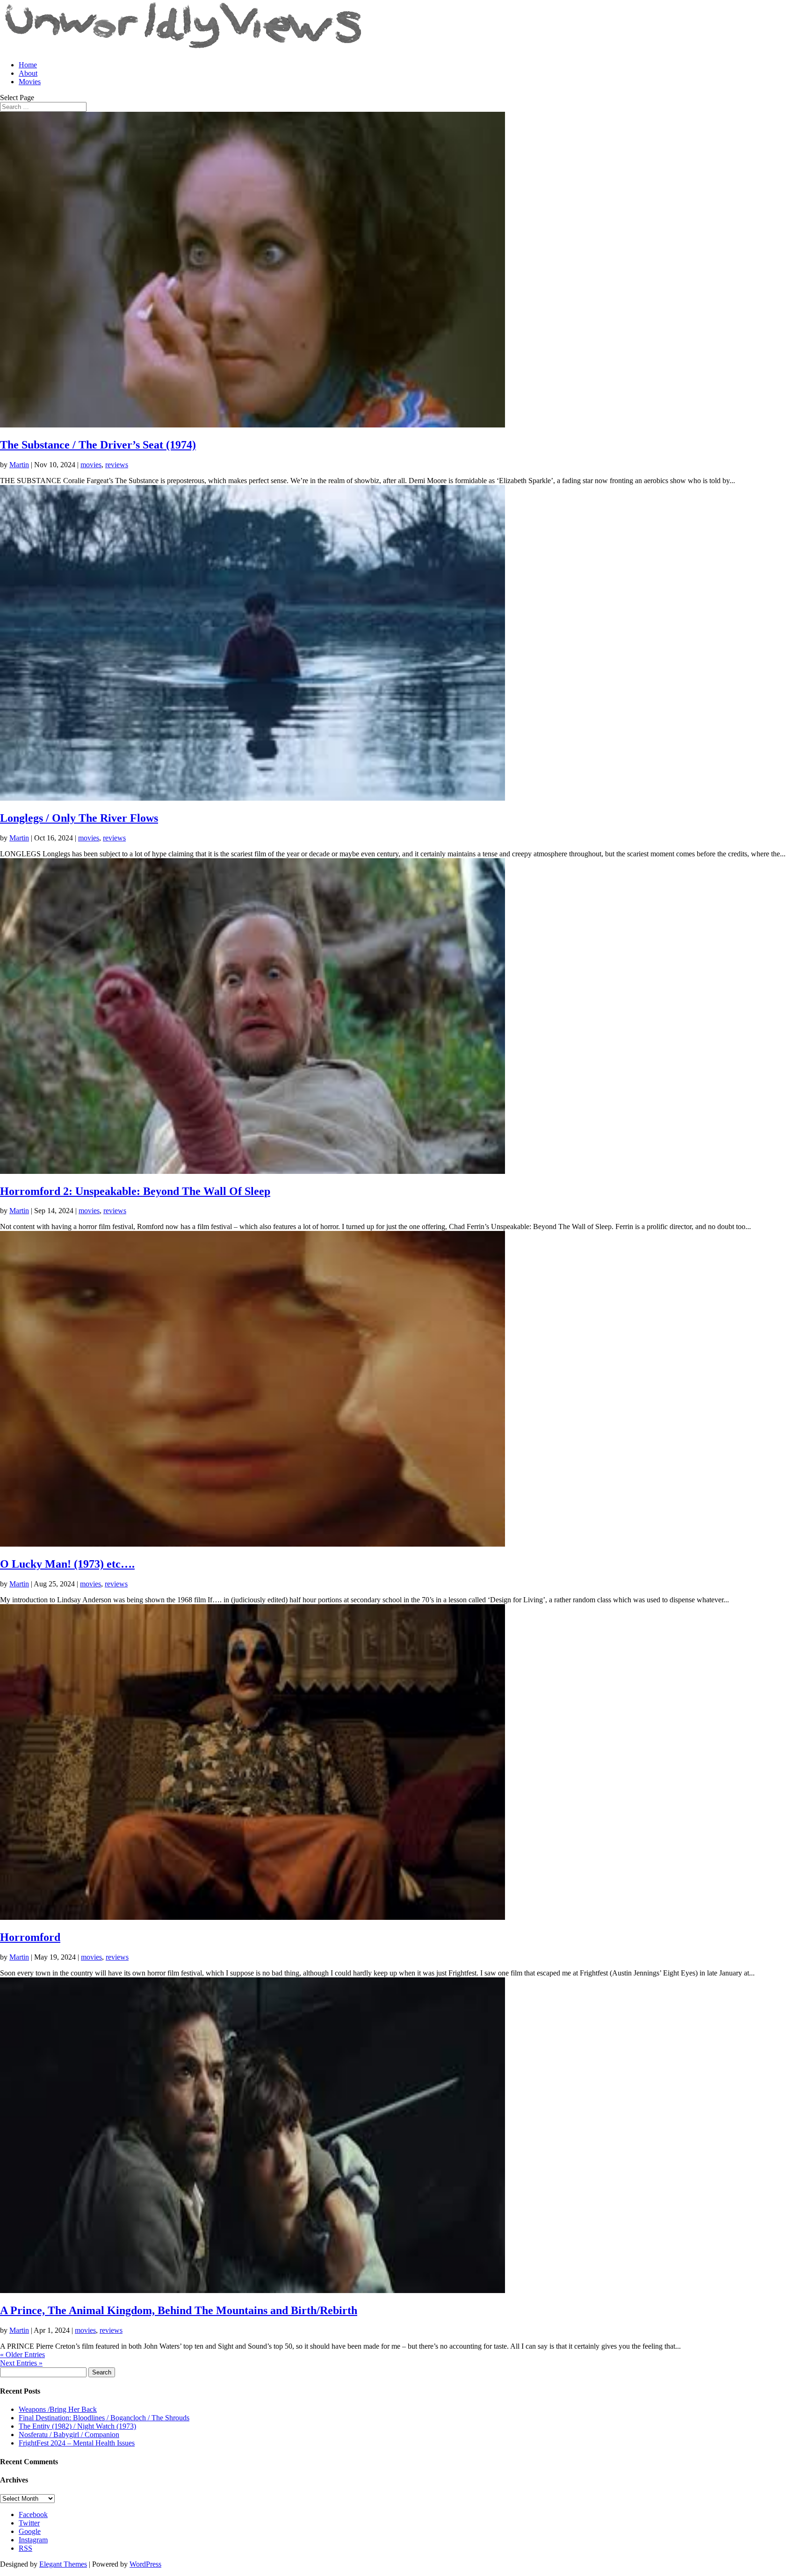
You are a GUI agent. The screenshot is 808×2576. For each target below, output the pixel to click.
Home (28, 65)
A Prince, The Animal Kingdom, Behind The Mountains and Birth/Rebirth (179, 2310)
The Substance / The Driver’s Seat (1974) (98, 445)
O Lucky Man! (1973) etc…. (67, 1564)
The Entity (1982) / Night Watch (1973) (77, 2426)
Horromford (30, 1937)
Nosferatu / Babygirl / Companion (69, 2435)
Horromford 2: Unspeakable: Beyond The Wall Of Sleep (135, 1191)
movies (91, 465)
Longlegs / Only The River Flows (79, 818)
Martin (19, 465)
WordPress (145, 2564)
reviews (117, 465)
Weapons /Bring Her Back (58, 2409)
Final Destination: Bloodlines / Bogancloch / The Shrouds (104, 2418)
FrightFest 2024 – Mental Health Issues (77, 2443)
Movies (30, 82)
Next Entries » (21, 2363)
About (28, 73)
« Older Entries (22, 2355)
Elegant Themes (63, 2564)
